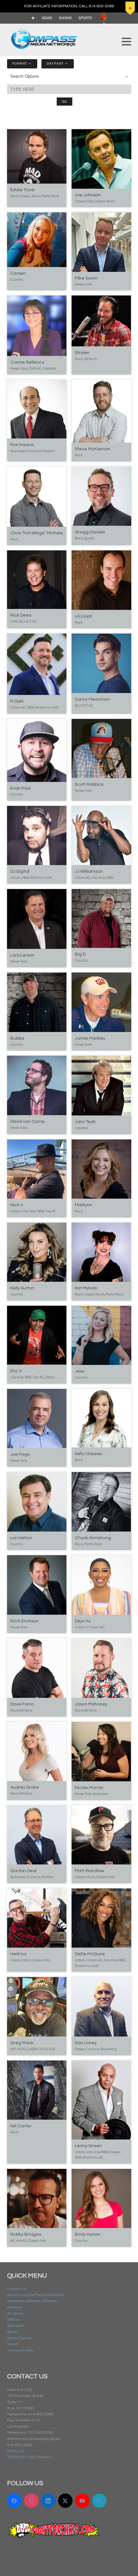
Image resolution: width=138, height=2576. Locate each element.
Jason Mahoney (91, 1704)
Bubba (17, 1038)
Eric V (16, 1371)
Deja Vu (83, 1621)
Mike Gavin (86, 278)
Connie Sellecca (27, 362)
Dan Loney (86, 2043)
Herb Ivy (18, 1954)
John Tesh (85, 1122)
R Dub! (17, 701)
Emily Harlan (88, 2234)
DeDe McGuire (90, 1954)
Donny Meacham (92, 699)
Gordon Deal (23, 1871)
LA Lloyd (83, 616)
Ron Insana (22, 445)
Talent (13, 2344)
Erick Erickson (24, 1621)
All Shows (15, 2314)
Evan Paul (20, 788)
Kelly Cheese (88, 1454)
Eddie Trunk (22, 190)
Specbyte (16, 2326)
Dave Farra (22, 1704)
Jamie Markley (90, 1038)
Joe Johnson (88, 195)
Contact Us (17, 2289)
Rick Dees (21, 615)
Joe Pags (20, 1454)
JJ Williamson (89, 871)
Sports (12, 2332)
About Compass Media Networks (35, 2295)
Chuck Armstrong (93, 1538)
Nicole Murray (89, 1788)
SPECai (13, 2320)
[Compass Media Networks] (61, 39)
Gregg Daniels (90, 532)
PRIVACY (45, 2457)
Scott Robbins (89, 784)
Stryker (82, 353)
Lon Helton (21, 1538)
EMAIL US (16, 2451)
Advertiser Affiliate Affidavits (32, 2301)
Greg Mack (22, 2043)
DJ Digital (20, 871)
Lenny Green (88, 2146)
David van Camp (27, 1122)
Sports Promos (19, 2338)
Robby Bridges (26, 2234)
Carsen (18, 273)
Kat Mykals (86, 1288)
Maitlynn (83, 1205)
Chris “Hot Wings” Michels (36, 533)
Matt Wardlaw (89, 1871)
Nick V (17, 1205)
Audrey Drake (25, 1787)
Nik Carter (21, 2126)
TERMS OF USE (21, 2457)
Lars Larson (22, 955)
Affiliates (15, 2308)
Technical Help (20, 2350)
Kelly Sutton (22, 1288)
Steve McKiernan (93, 449)
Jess (80, 1371)
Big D (80, 954)
